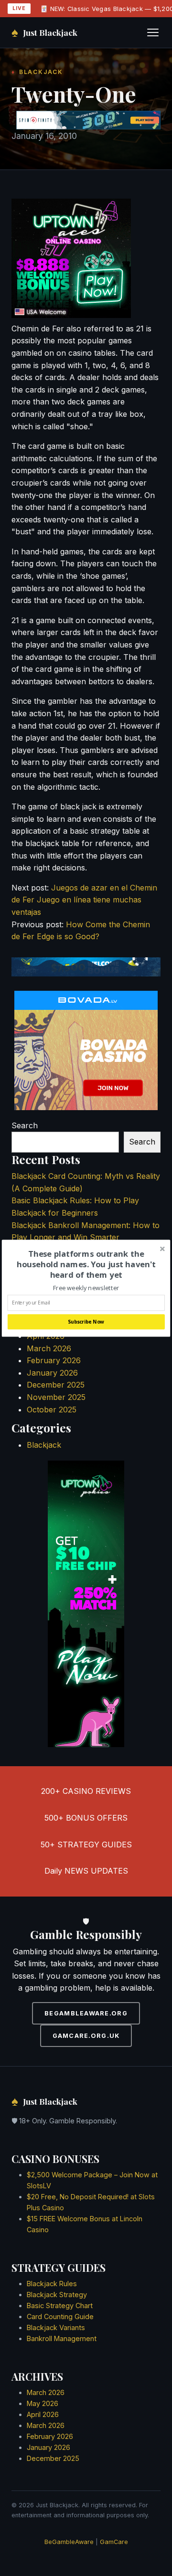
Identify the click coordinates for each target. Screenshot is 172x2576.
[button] (86, 1264)
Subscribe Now (86, 1322)
